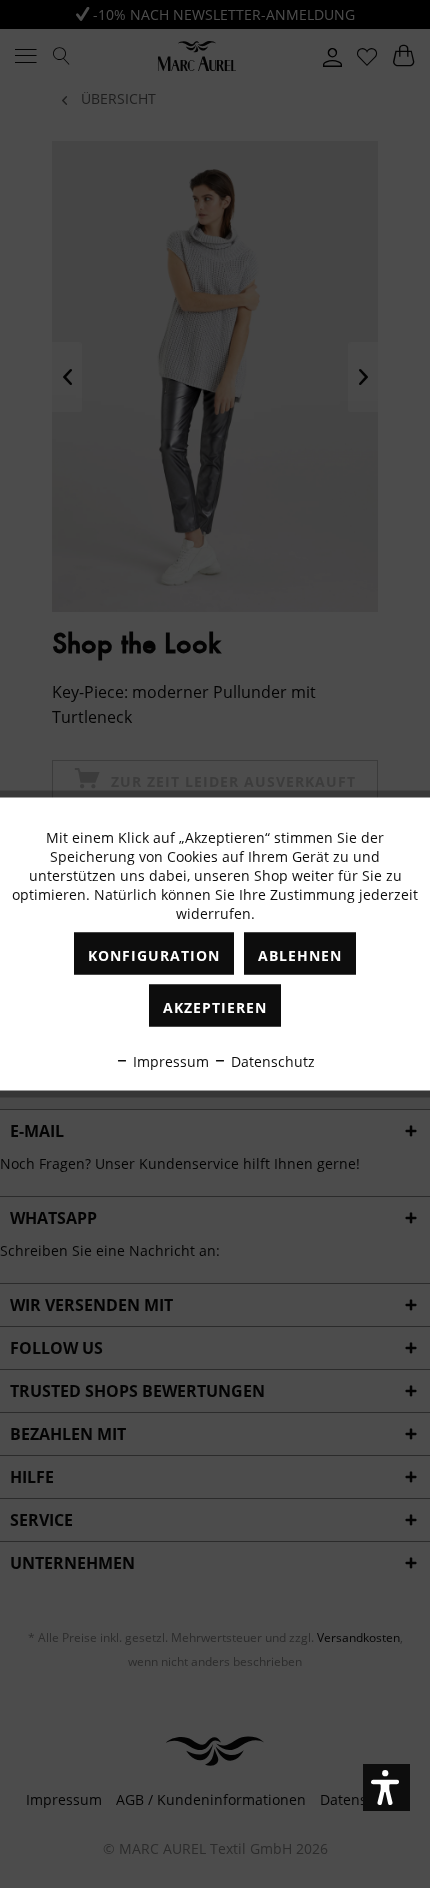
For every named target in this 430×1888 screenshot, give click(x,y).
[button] (386, 1787)
